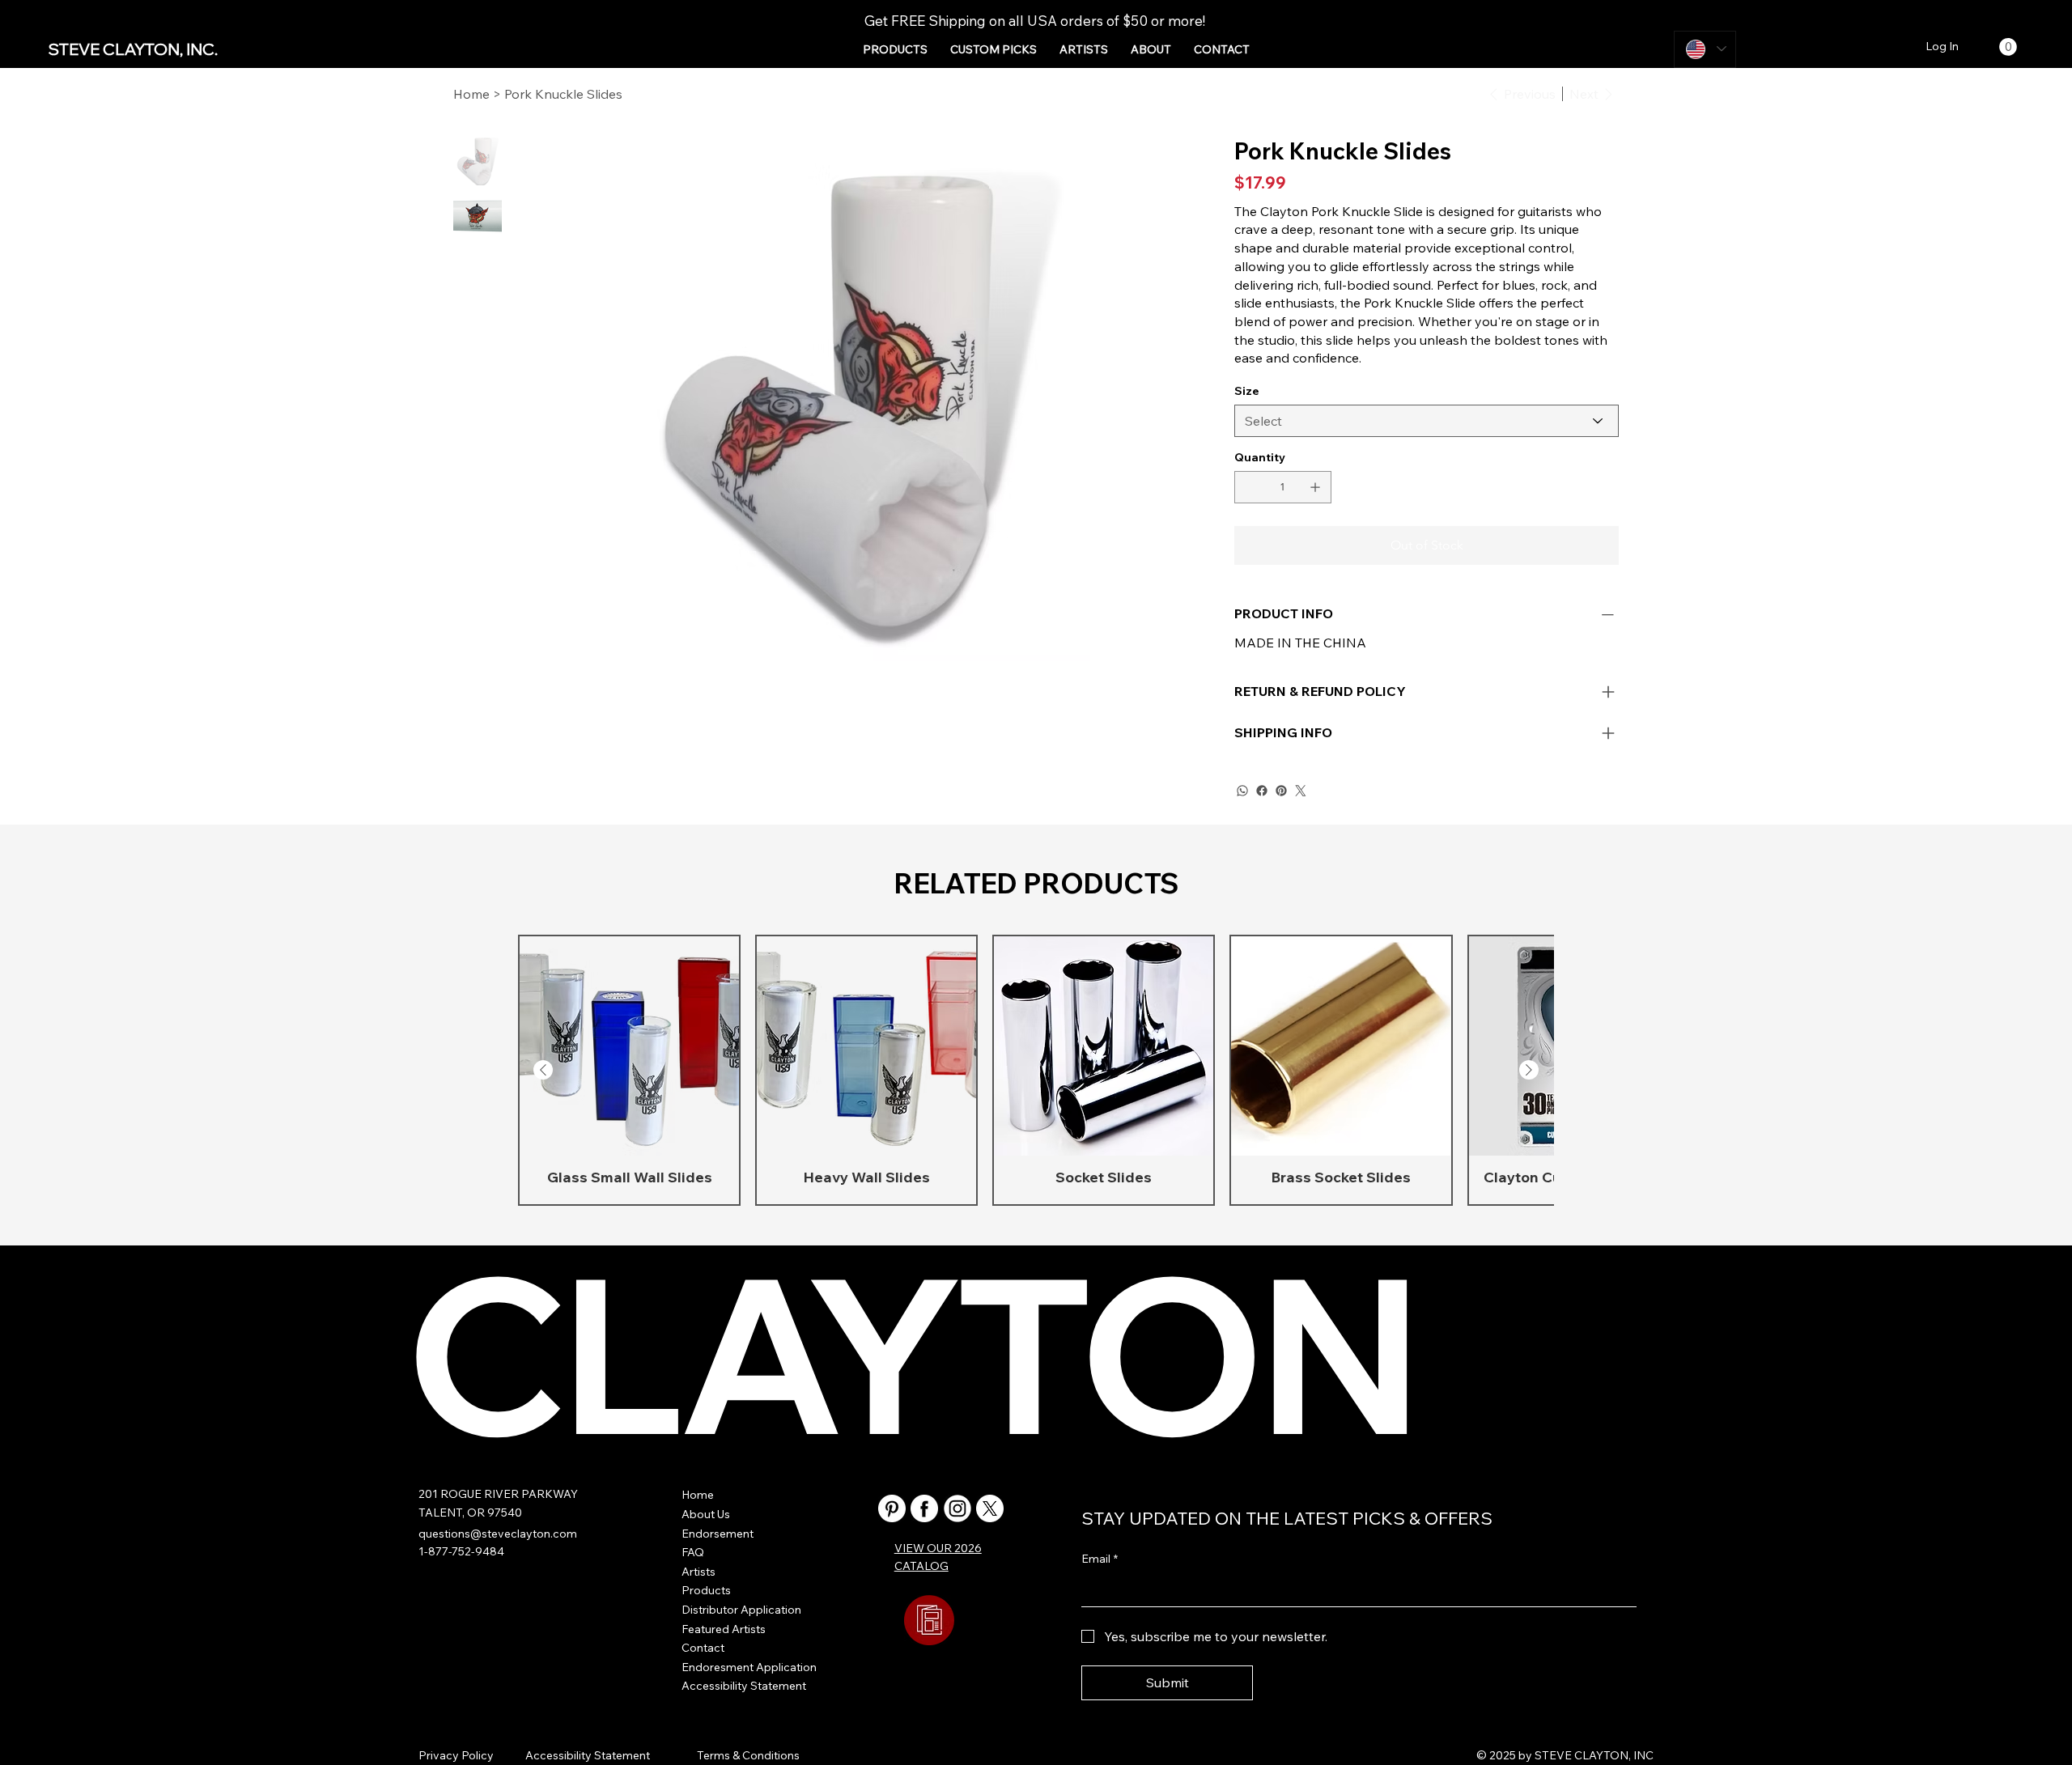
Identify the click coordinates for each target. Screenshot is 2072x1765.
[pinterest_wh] (892, 1508)
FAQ (693, 1552)
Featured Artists (724, 1629)
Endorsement (718, 1534)
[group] (1036, 1070)
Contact (703, 1648)
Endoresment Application (749, 1667)
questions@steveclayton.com (498, 1534)
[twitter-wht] (990, 1508)
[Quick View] (629, 1046)
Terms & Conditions (748, 1755)
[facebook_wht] (924, 1508)
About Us (706, 1514)
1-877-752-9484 (461, 1551)
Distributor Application (741, 1610)
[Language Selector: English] (1705, 49)
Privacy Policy (456, 1755)
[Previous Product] (543, 1070)
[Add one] (1315, 487)
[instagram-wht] (957, 1508)
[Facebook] (1262, 791)
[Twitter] (1301, 791)
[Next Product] (1529, 1070)
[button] (895, 49)
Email (1100, 1559)
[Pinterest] (1281, 791)
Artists (698, 1572)
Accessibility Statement (744, 1686)
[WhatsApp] (1242, 791)
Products (706, 1590)
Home (698, 1495)
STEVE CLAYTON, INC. (133, 49)
